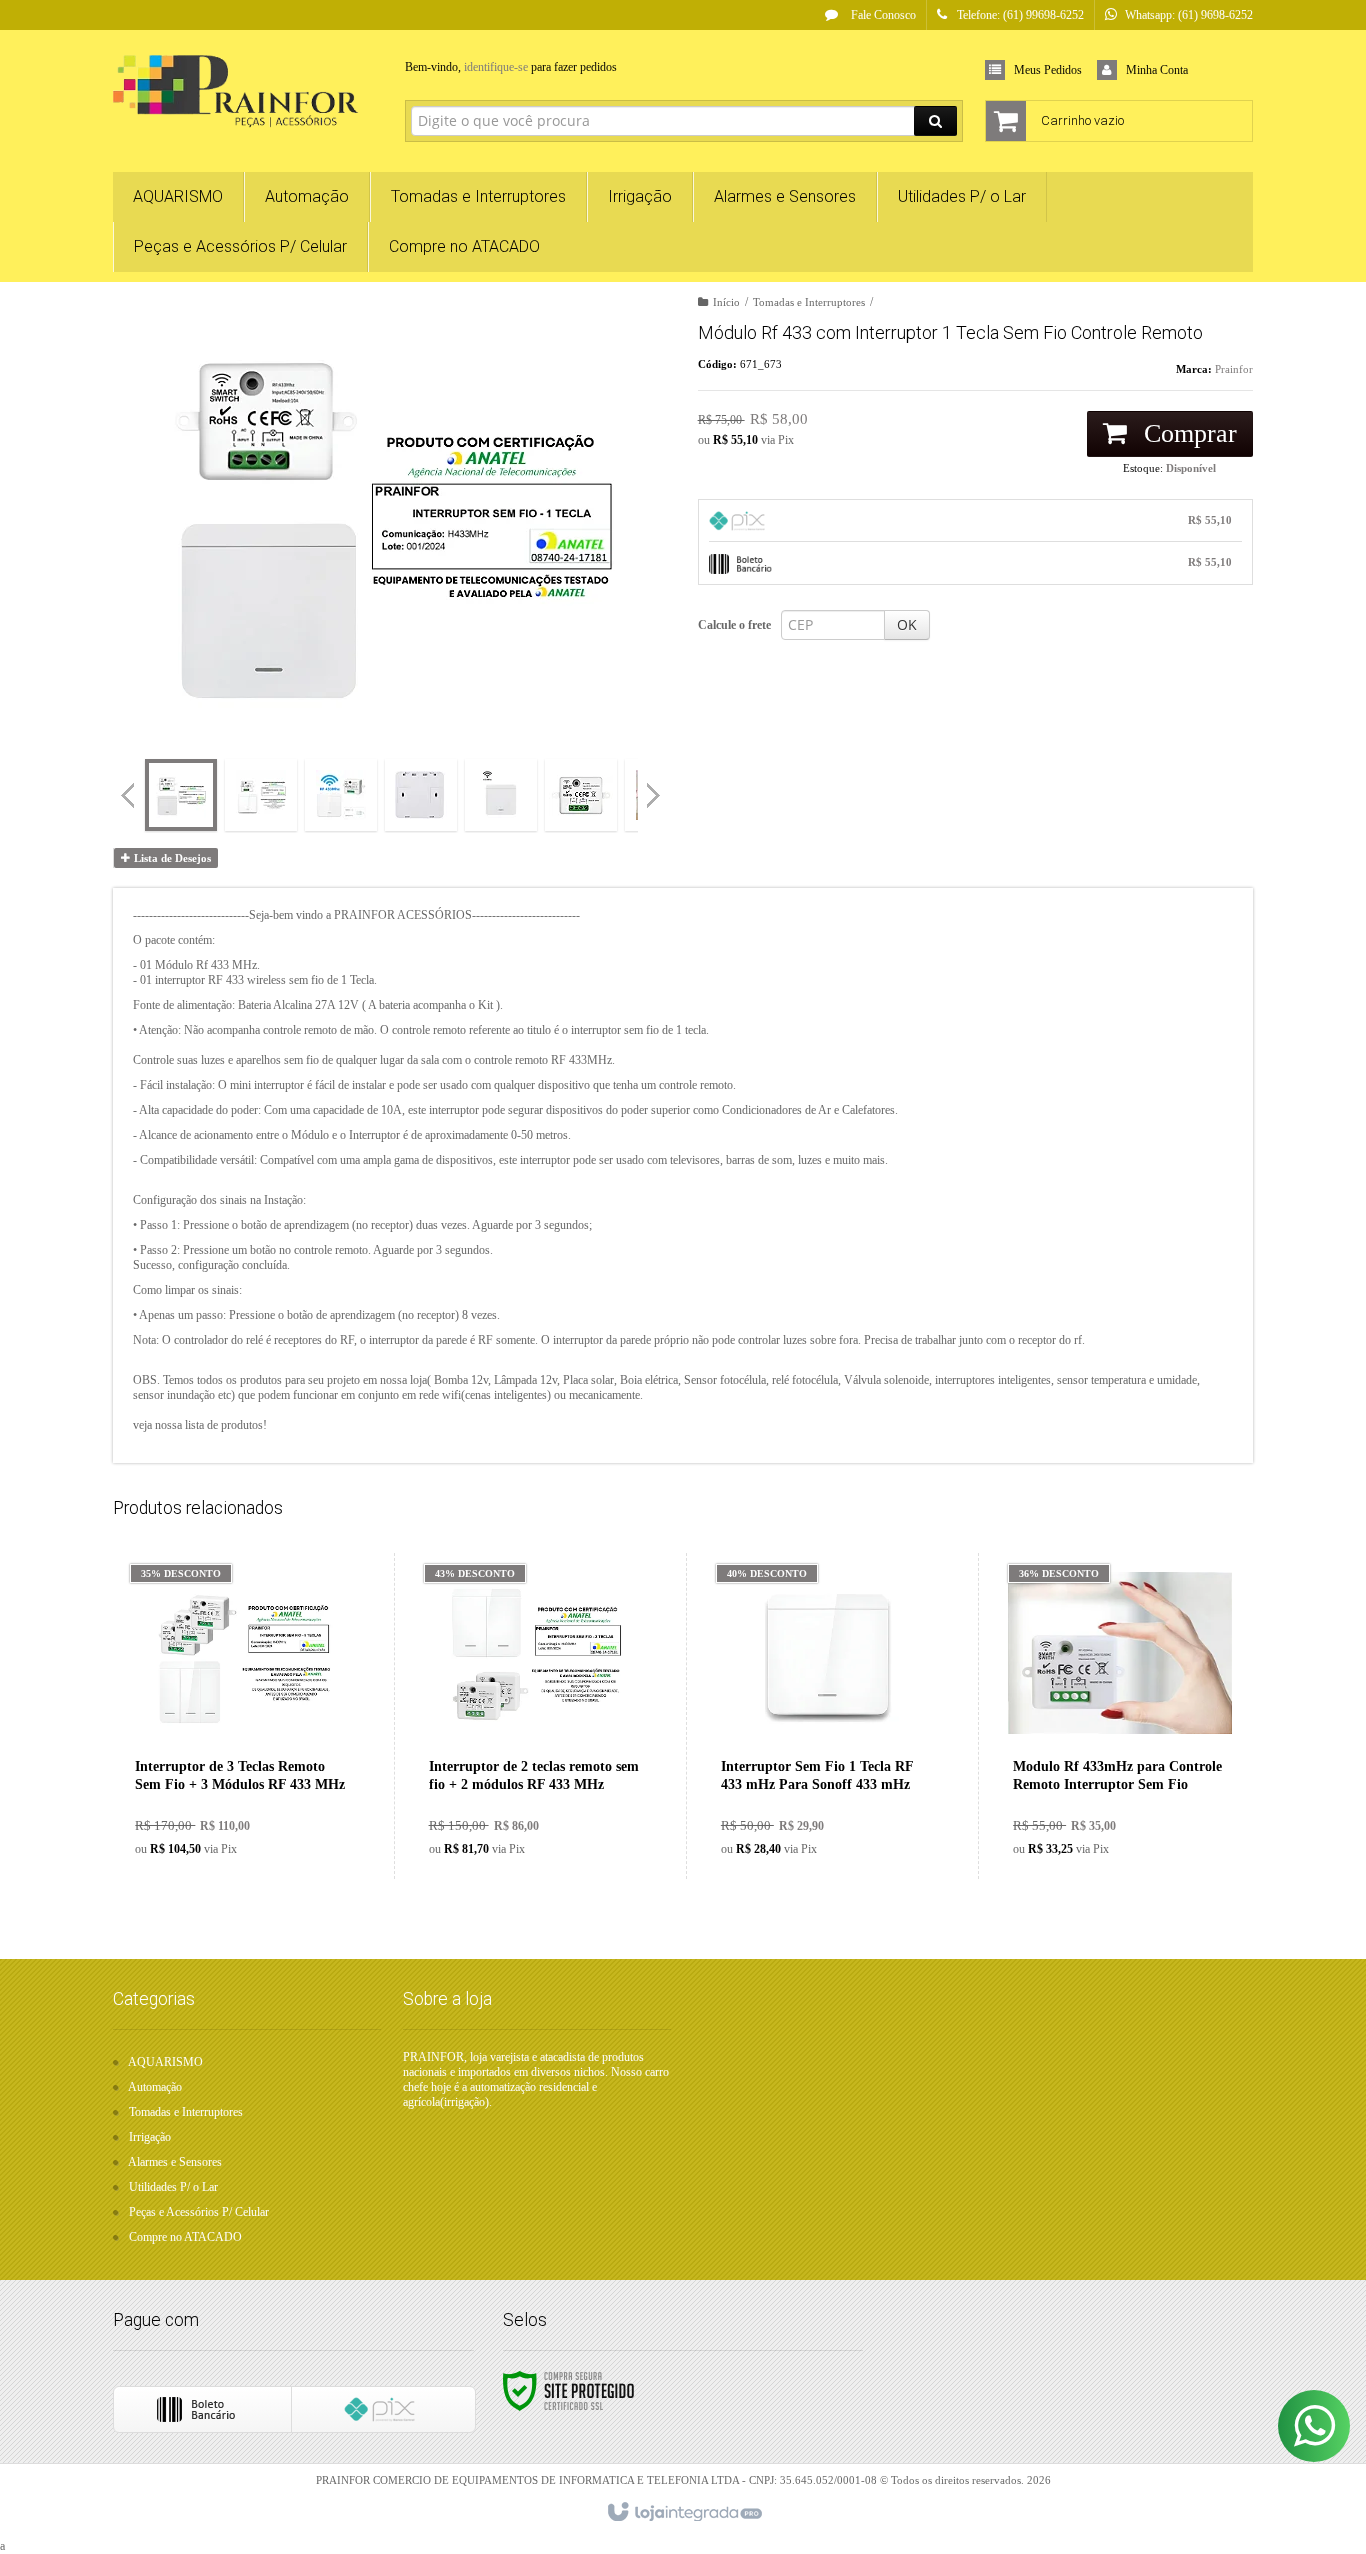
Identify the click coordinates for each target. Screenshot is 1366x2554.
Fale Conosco (882, 15)
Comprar (1187, 433)
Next (656, 787)
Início (726, 302)
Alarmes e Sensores (175, 2162)
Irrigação (150, 2137)
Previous (128, 795)
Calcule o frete (734, 625)
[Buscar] (935, 121)
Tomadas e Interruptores (809, 302)
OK (907, 624)
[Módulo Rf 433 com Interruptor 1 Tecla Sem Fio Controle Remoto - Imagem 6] (581, 795)
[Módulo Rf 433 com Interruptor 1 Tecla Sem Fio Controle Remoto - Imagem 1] (181, 795)
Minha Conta (1157, 70)
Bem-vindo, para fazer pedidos (511, 67)
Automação (155, 2087)
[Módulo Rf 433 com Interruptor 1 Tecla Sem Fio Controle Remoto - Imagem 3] (341, 795)
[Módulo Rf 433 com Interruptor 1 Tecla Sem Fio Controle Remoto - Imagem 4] (421, 795)
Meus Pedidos (1048, 70)
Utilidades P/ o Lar (173, 2187)
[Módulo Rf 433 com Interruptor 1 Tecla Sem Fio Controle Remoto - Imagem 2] (261, 795)
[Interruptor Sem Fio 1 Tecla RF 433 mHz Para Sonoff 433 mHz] (827, 1716)
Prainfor (1234, 369)
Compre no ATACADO (185, 2237)
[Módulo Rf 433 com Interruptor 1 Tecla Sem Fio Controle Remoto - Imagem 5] (501, 795)
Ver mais (254, 1787)
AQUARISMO (165, 2062)
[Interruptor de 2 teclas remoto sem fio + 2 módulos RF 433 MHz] (535, 1716)
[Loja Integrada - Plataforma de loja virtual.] (683, 2513)
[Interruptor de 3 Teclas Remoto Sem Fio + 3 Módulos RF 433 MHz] (242, 1716)
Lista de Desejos (171, 858)
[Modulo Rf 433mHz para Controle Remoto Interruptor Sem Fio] (1119, 1716)
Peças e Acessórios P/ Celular (199, 2212)
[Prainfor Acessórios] (244, 96)
